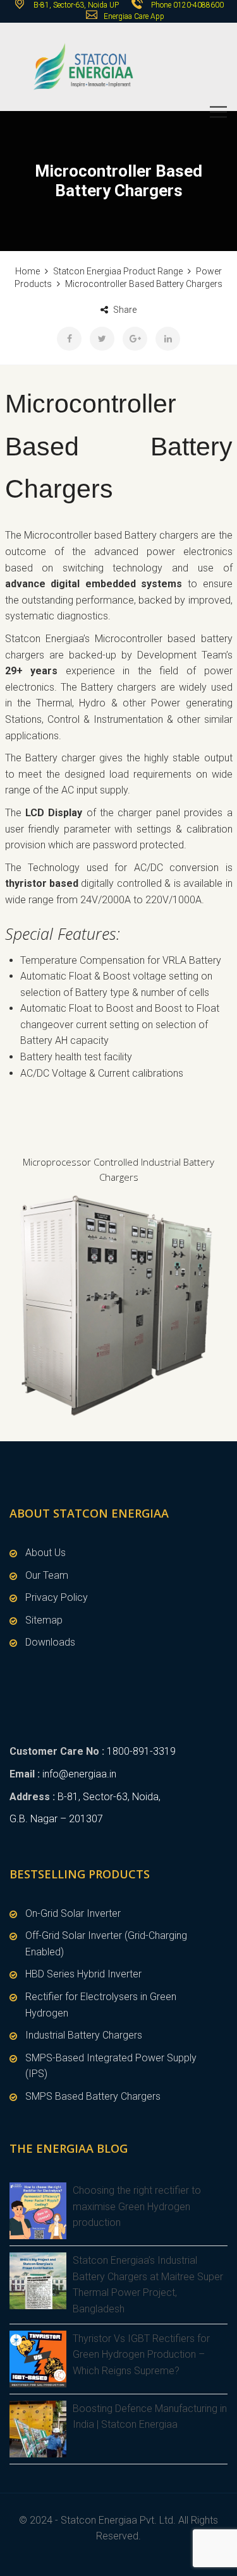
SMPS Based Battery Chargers (93, 2096)
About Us (46, 1553)
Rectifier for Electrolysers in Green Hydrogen (101, 2005)
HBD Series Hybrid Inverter (83, 1974)
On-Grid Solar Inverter (73, 1913)
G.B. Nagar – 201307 (56, 1819)
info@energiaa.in (79, 1774)
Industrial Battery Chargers (84, 2035)
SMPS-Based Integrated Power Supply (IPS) (111, 2066)
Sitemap (44, 1620)
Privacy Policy (57, 1597)
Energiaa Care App (134, 16)
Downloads (50, 1642)
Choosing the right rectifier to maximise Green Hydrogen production (137, 2206)
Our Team (47, 1575)
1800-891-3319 (141, 1751)
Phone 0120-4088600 (187, 5)
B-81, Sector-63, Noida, (109, 1797)
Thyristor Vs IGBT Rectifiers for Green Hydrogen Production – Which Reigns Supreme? (141, 2355)
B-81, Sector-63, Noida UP (75, 5)
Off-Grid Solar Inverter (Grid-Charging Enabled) (106, 1944)
